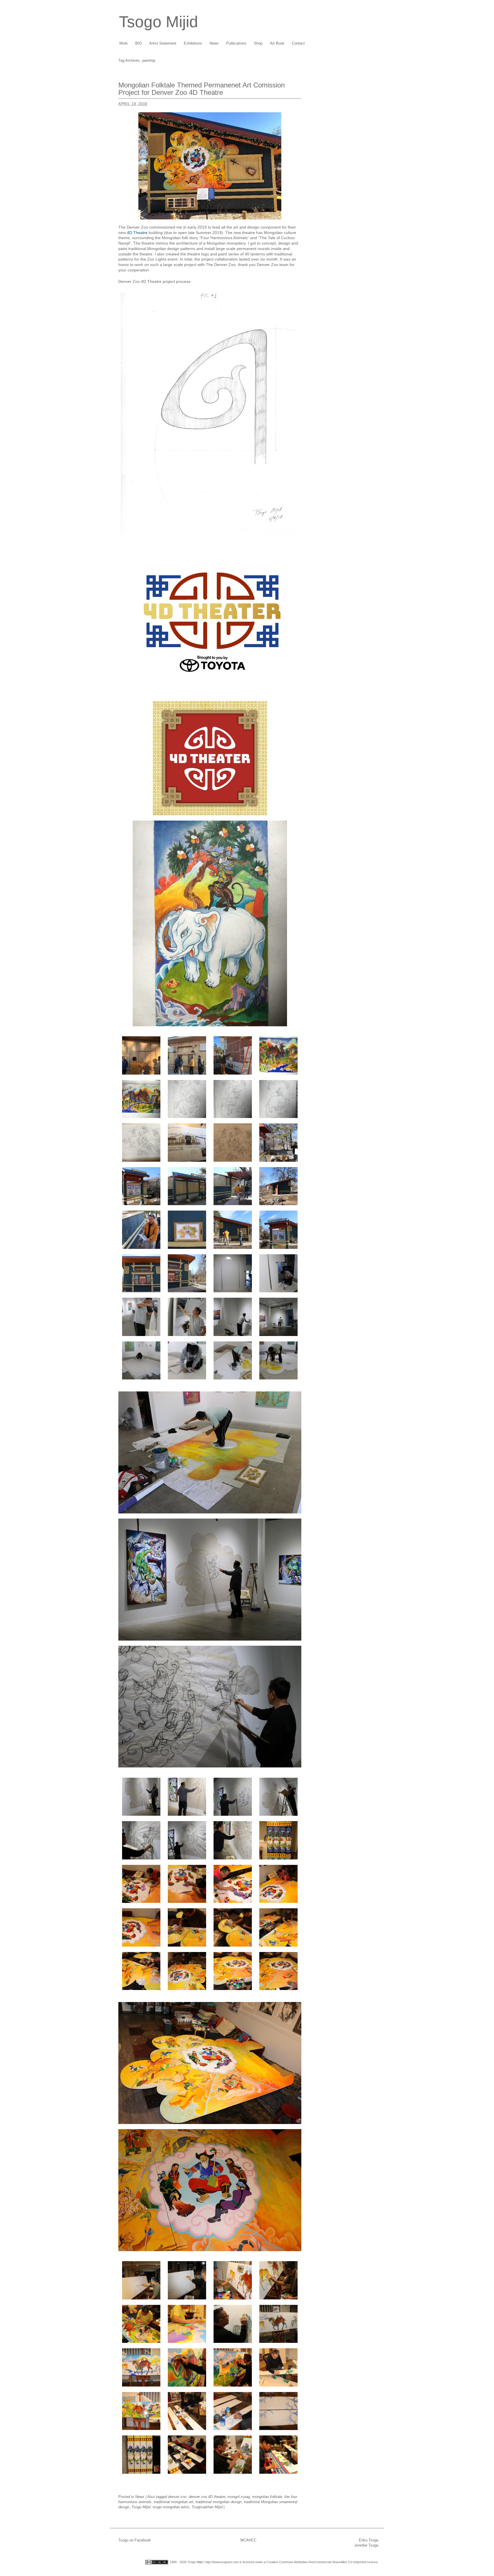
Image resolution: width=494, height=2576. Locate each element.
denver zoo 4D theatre (207, 2497)
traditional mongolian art (174, 2502)
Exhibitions (193, 43)
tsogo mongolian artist (171, 2507)
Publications (236, 43)
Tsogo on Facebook (135, 2540)
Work (124, 43)
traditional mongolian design (219, 2502)
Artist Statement (163, 43)
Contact (298, 43)
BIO (139, 43)
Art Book (277, 43)
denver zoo (177, 2497)
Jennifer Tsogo (366, 2545)
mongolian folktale (267, 2497)
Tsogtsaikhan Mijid (207, 2507)
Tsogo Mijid (159, 22)
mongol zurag (239, 2497)
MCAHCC (248, 2540)
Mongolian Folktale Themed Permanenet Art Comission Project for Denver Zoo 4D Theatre (202, 89)
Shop (258, 43)
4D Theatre (137, 233)
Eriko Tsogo (369, 2540)
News (214, 43)
